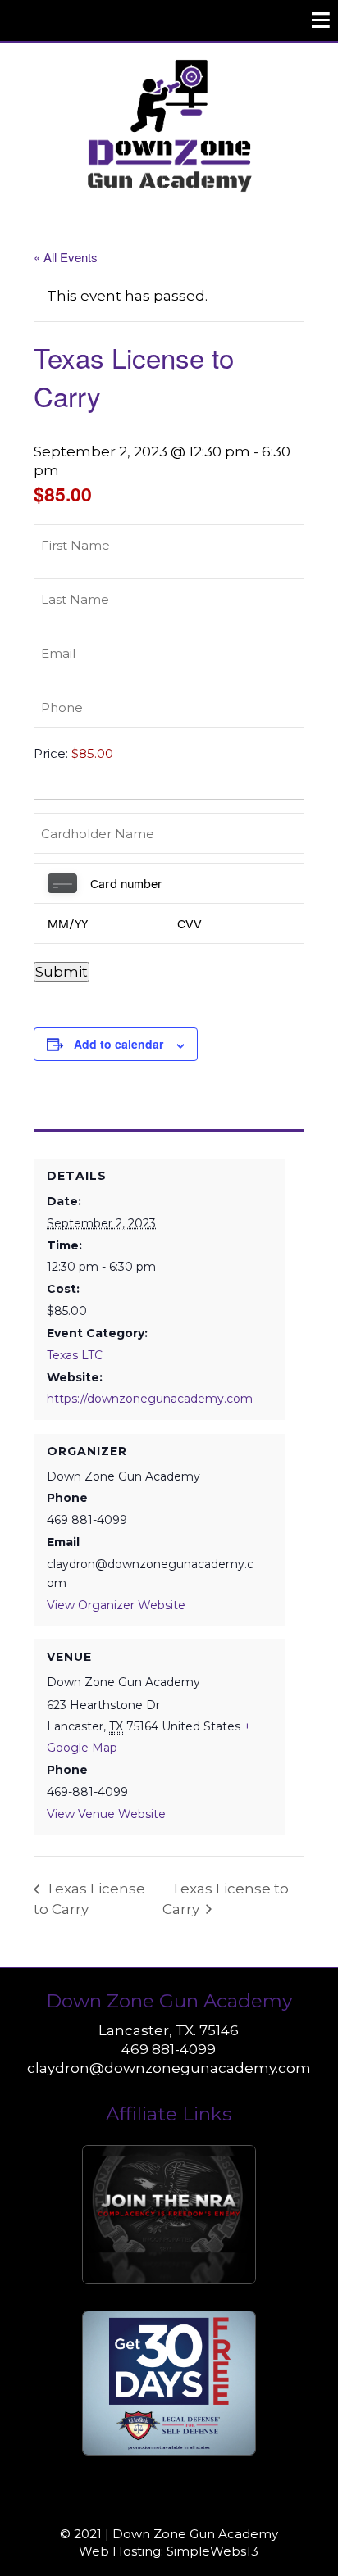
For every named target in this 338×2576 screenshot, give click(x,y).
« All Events (66, 257)
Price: (51, 753)
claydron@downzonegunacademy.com (169, 2068)
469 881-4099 (169, 2049)
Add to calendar (119, 1044)
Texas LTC (75, 1355)
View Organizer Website (116, 1605)
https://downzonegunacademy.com (150, 1399)
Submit (62, 972)
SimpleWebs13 (212, 2551)
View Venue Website (106, 1814)
